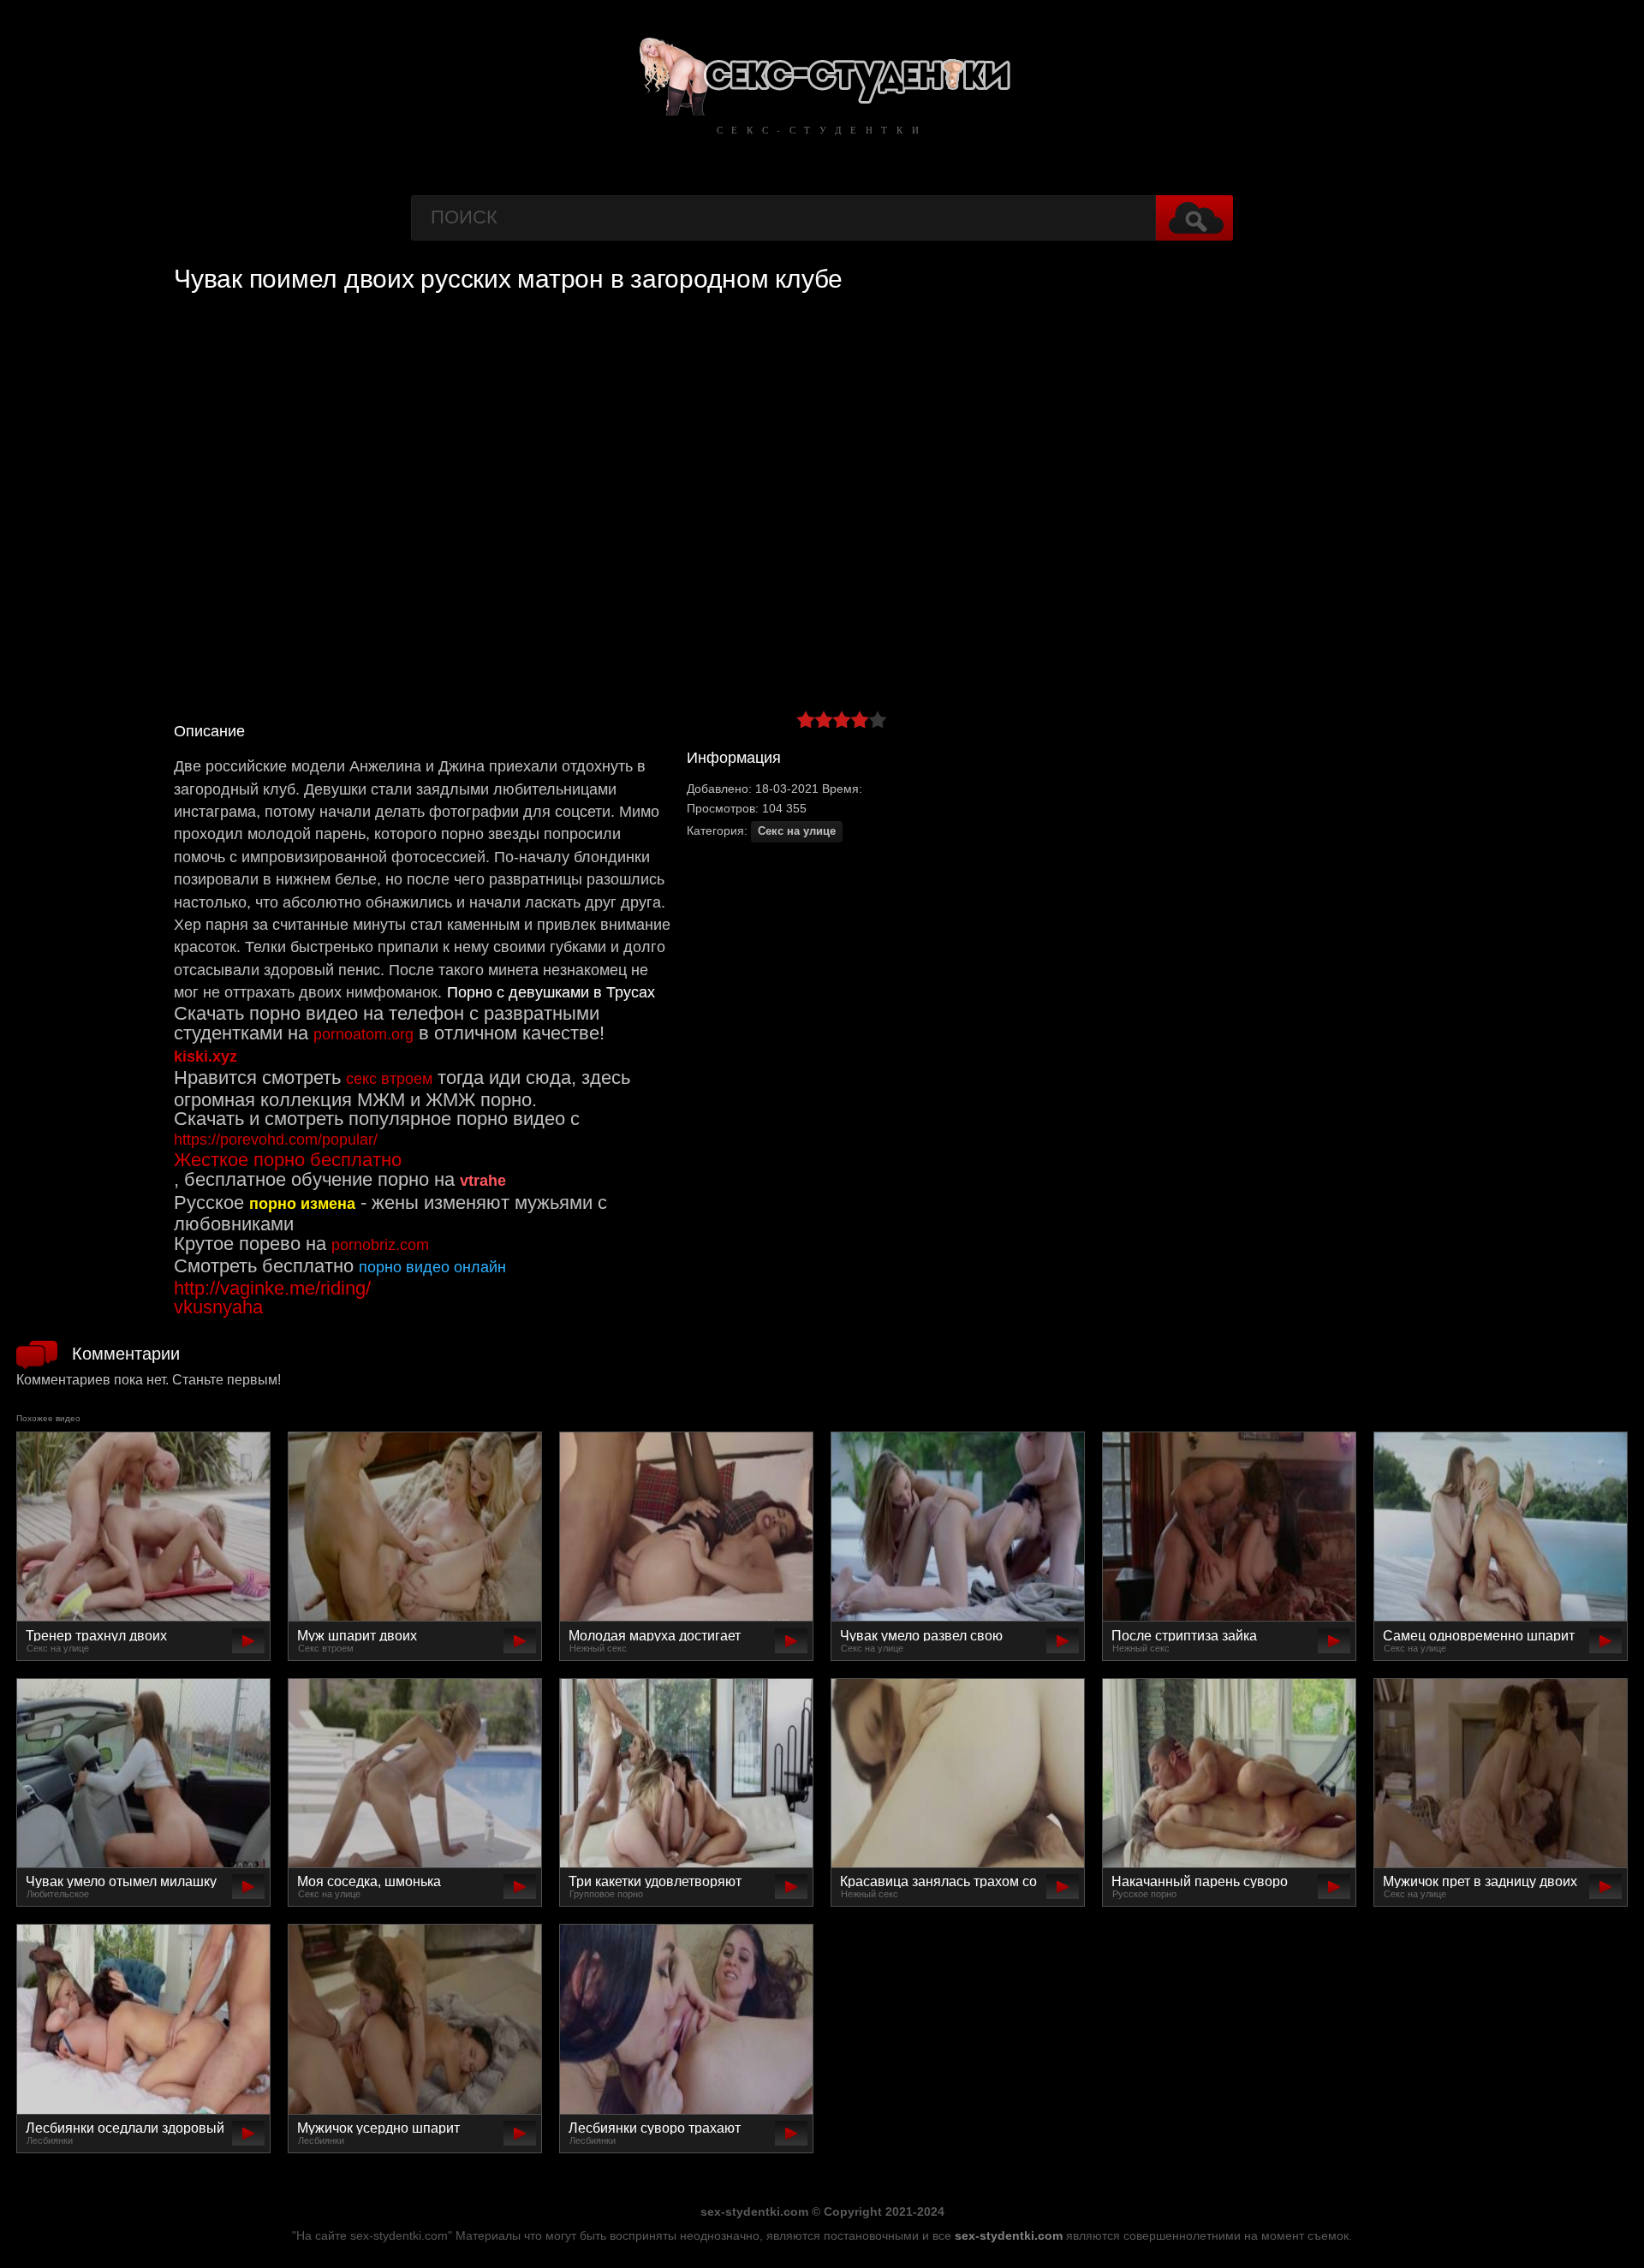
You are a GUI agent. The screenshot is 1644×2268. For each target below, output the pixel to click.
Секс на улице (797, 831)
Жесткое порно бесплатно (288, 1160)
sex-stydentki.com (1009, 2235)
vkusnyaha (218, 1307)
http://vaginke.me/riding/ (272, 1288)
